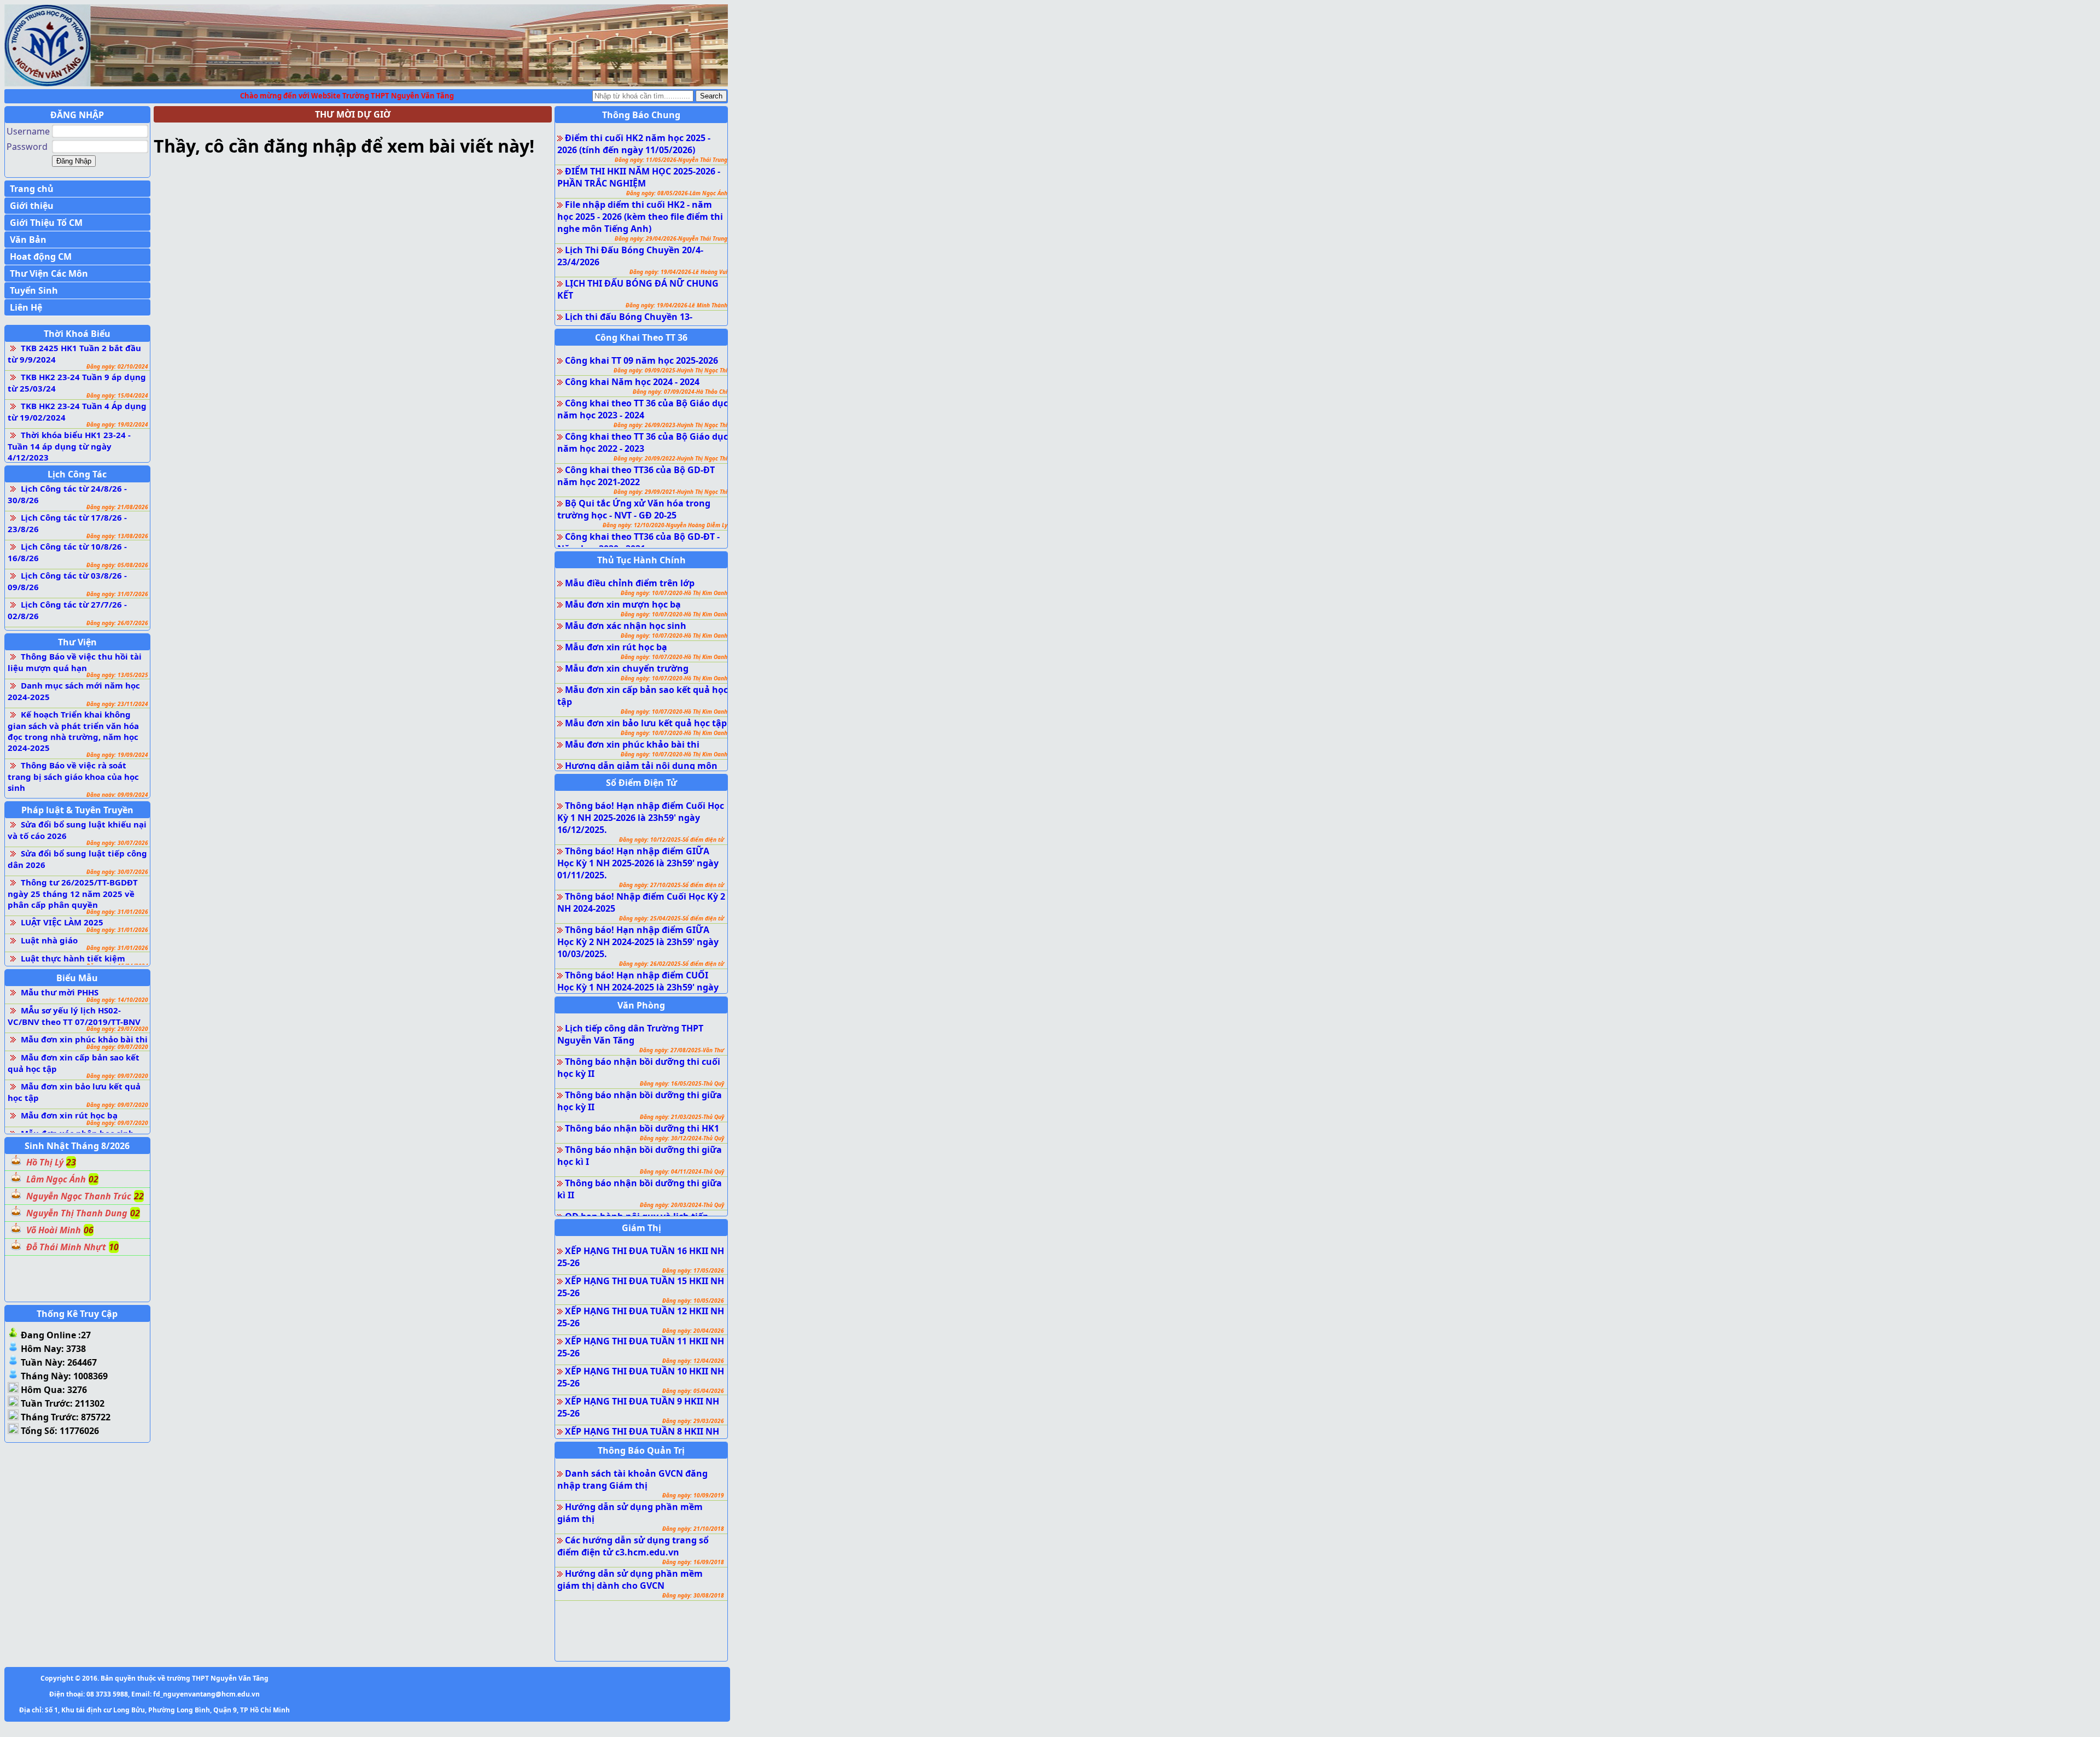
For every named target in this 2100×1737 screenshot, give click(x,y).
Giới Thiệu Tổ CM (46, 223)
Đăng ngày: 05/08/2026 (117, 565)
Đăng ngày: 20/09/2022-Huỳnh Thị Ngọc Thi (670, 458)
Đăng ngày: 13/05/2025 (117, 675)
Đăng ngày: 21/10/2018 (693, 1529)
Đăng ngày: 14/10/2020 (117, 1000)
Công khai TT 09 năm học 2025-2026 (641, 360)
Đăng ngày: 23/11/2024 (117, 704)
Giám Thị (641, 1228)
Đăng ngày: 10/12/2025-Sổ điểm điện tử (672, 840)
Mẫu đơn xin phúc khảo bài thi (84, 1039)
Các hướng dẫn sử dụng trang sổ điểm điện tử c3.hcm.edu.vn (633, 1546)
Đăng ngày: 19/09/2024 (117, 755)
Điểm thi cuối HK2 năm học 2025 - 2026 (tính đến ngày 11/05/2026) (634, 144)
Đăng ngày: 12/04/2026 (693, 1361)
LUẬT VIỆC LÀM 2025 (62, 922)
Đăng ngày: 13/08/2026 (117, 536)
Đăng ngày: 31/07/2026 (117, 594)
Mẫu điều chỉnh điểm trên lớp (630, 583)
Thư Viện (77, 642)
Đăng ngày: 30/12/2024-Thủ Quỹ (682, 1138)
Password (27, 147)
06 (89, 1230)
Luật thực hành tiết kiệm (73, 958)
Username (28, 131)
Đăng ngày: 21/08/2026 (117, 507)
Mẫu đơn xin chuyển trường (627, 668)
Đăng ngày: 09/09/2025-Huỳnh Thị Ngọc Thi (670, 370)
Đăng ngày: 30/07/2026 (117, 843)
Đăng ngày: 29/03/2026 (693, 1421)
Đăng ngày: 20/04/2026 (693, 1331)
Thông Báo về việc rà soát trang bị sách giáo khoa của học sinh (73, 776)
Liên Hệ (26, 307)
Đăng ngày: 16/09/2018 (693, 1562)
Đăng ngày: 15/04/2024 (117, 395)
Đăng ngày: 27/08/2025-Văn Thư (682, 1050)
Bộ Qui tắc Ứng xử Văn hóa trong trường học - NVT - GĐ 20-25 (634, 509)
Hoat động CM (41, 257)
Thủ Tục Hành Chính (641, 560)
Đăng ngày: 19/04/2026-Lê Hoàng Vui (678, 272)
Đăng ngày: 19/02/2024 (117, 424)
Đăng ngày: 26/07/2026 (117, 623)
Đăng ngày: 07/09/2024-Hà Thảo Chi (680, 392)
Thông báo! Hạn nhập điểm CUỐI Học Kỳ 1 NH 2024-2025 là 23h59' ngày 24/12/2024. (638, 987)
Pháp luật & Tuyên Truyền (77, 810)
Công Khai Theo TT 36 (641, 337)
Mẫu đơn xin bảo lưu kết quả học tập (646, 723)
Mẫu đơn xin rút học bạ (69, 1115)
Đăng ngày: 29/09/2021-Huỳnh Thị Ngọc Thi (670, 492)
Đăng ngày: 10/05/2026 (693, 1301)
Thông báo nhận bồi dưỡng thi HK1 (642, 1128)
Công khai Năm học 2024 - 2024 (632, 382)
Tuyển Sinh (34, 290)
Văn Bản (28, 240)
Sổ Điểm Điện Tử (641, 783)
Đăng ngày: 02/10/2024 (117, 366)
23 (71, 1162)
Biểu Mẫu (77, 978)
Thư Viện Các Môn (49, 273)
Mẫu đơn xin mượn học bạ (623, 604)
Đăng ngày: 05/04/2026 (693, 1391)
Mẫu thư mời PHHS (60, 992)
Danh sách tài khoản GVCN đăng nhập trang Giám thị (632, 1479)
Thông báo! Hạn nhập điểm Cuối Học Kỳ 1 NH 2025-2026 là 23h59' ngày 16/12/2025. (641, 818)
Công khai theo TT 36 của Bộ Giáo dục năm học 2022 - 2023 (643, 442)
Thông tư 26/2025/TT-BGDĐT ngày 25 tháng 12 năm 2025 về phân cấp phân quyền (73, 893)
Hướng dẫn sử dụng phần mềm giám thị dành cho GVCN (630, 1579)
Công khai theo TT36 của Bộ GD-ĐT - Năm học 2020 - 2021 (638, 543)
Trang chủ (32, 189)
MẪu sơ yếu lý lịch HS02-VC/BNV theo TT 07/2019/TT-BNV (74, 1016)
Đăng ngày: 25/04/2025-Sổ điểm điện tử (672, 918)
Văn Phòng (641, 1005)
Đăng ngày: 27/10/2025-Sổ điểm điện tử (672, 885)
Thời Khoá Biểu (77, 334)
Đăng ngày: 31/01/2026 (117, 912)
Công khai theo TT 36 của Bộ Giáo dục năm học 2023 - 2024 (643, 409)
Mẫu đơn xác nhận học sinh (626, 626)
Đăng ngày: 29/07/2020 (117, 1029)
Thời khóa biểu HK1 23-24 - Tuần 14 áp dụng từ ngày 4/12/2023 (69, 446)
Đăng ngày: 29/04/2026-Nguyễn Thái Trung (671, 238)
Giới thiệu (32, 206)
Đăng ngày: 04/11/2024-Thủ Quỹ (682, 1171)
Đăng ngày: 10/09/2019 (693, 1495)
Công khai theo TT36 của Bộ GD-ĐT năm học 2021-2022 (636, 476)
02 (94, 1179)
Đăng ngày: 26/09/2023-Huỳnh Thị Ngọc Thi (670, 425)
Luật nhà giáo (49, 940)
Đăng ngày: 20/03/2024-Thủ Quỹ (682, 1205)
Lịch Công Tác (77, 474)
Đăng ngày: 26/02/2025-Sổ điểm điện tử (672, 964)
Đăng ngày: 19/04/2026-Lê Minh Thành (676, 305)
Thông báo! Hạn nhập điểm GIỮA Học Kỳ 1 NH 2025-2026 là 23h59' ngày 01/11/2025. (638, 863)
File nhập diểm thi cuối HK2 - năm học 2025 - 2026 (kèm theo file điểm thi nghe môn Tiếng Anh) (640, 217)
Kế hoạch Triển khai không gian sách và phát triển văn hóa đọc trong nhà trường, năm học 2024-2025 (73, 731)
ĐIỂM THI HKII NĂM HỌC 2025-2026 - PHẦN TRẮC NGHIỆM (639, 177)
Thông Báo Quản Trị (641, 1450)
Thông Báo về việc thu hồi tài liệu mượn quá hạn (75, 662)
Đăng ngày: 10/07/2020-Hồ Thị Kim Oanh (674, 593)
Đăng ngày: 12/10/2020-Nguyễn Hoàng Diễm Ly (665, 525)
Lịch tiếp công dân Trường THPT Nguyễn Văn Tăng (630, 1034)
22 (139, 1196)
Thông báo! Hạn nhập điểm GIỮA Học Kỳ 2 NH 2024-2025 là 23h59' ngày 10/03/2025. (638, 942)
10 (114, 1247)
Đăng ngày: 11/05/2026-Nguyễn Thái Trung (671, 160)
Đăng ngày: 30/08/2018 (693, 1595)
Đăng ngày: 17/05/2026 (693, 1270)
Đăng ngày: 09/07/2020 (117, 1047)
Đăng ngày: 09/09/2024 (117, 795)
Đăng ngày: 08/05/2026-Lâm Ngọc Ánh (677, 193)
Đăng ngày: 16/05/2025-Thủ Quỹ (682, 1083)
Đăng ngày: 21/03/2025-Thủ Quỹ (682, 1117)
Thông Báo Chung (641, 115)
